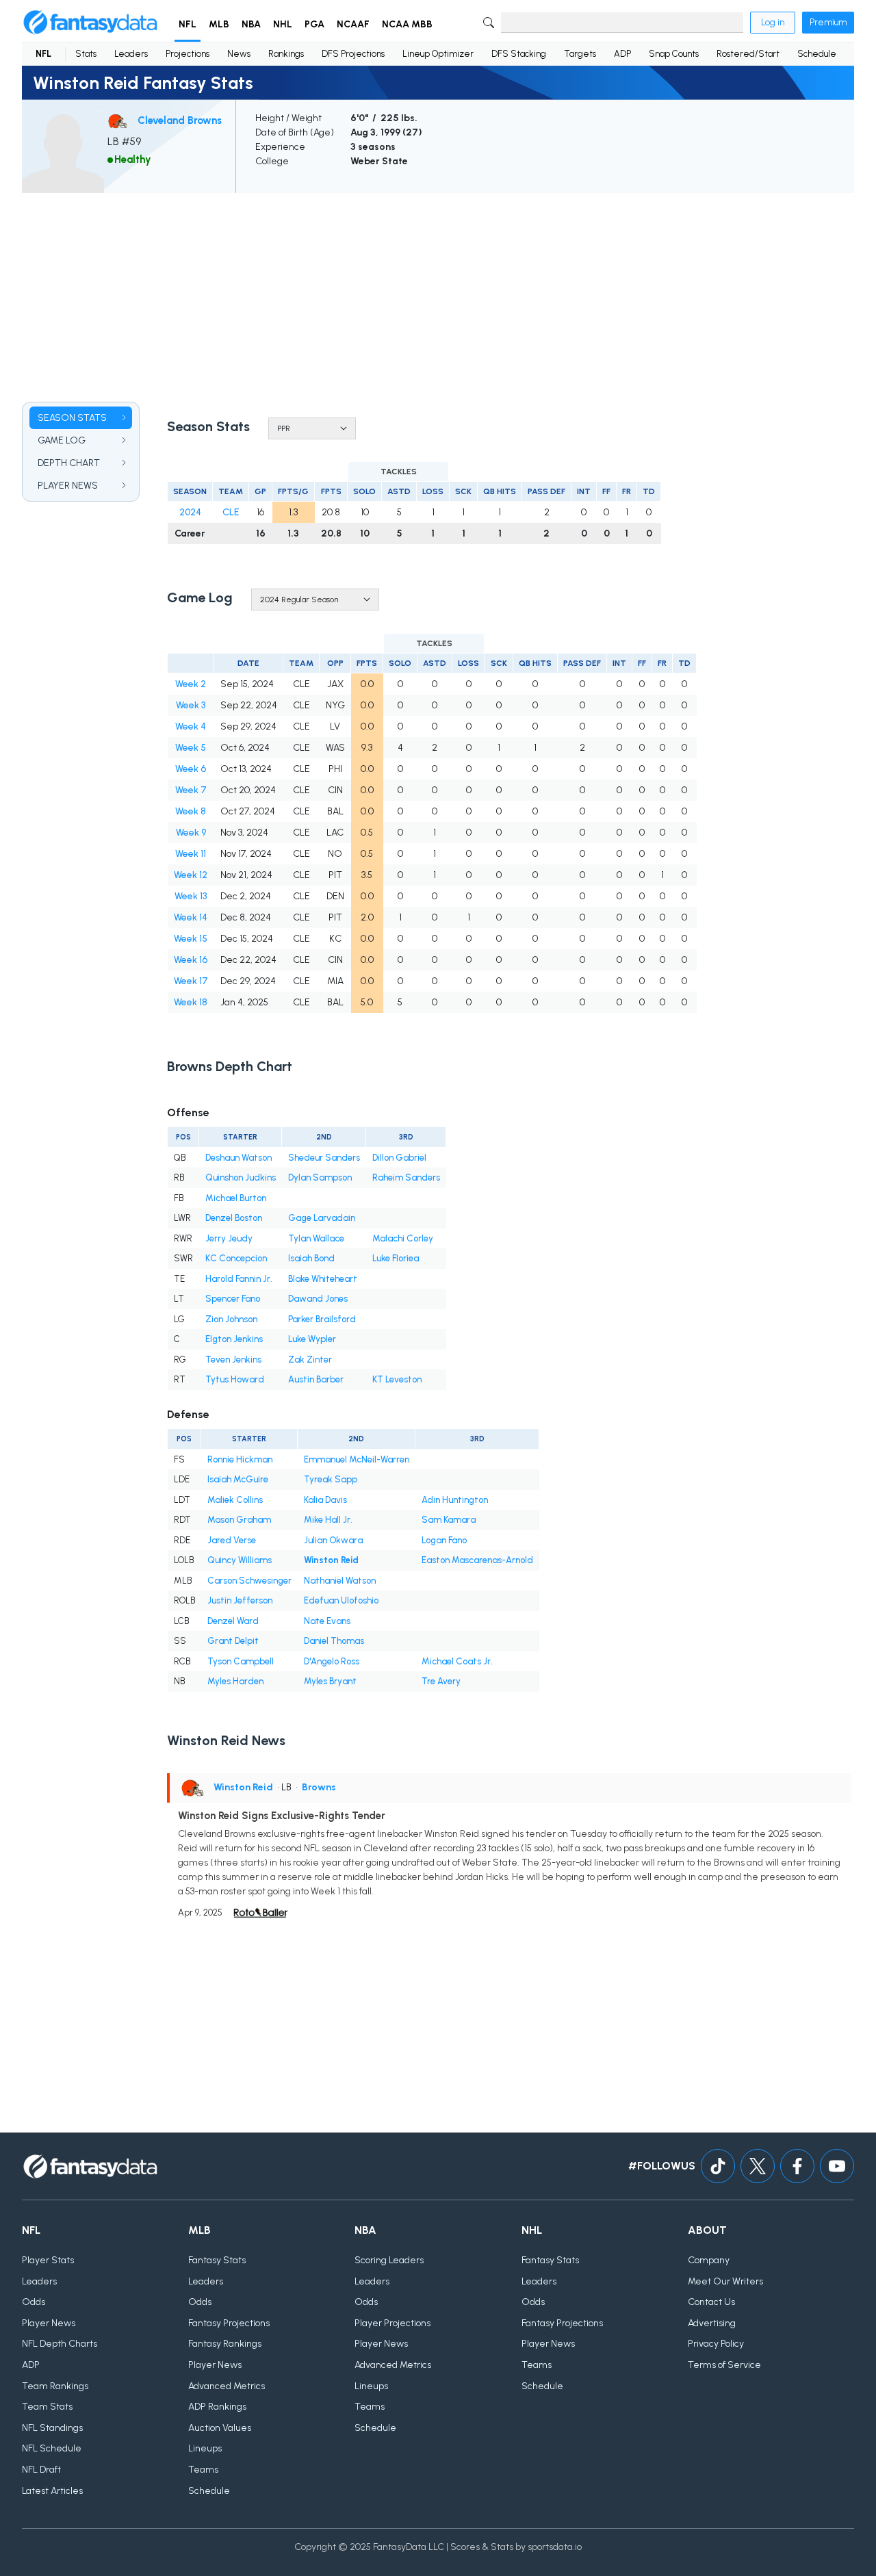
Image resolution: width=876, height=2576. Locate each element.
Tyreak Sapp (331, 1479)
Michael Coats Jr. (457, 1661)
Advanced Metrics (227, 2386)
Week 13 (191, 896)
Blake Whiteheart (323, 1279)
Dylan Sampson (320, 1177)
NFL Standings (52, 2428)
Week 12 (191, 875)
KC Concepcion (236, 1258)
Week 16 (191, 960)
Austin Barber (316, 1379)
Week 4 (191, 726)
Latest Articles (52, 2491)
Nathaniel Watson (340, 1581)
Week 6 (191, 769)
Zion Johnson (231, 1319)
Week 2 (191, 684)
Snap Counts (674, 54)
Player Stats (48, 2260)
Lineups (205, 2448)
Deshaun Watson (239, 1158)
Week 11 (191, 854)
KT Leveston (397, 1379)
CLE (231, 512)
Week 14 (191, 917)
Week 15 (191, 939)
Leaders (131, 54)
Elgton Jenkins (234, 1339)
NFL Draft (41, 2470)
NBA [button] (251, 24)
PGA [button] (314, 24)
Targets (580, 54)
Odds (34, 2302)
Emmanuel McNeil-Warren (357, 1459)
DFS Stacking (519, 54)
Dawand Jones (318, 1299)
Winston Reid (331, 1560)
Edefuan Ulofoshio (341, 1600)
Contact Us (711, 2302)
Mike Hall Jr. (328, 1520)
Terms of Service (724, 2365)
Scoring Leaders (389, 2260)
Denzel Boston (234, 1218)
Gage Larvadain (322, 1218)
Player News (49, 2323)
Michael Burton (236, 1198)
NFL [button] (188, 24)
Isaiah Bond (311, 1258)
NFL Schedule (52, 2448)
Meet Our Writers (725, 2281)
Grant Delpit (233, 1641)
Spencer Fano (233, 1299)
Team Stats (47, 2407)
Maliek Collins (235, 1500)
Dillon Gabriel (399, 1158)
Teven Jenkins (233, 1360)
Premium (828, 22)
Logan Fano (444, 1540)
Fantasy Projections (229, 2323)
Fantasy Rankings (225, 2344)
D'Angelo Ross (332, 1661)
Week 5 (191, 748)
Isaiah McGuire (238, 1479)
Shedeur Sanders (324, 1158)
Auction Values (220, 2428)
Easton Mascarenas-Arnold (477, 1560)
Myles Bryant (330, 1681)
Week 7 (191, 790)
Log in (773, 22)
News (239, 54)
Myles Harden (235, 1681)
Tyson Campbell (241, 1661)
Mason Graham (239, 1520)
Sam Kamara (449, 1520)
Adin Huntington (455, 1500)
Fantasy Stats (217, 2260)
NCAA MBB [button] (407, 24)
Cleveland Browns (180, 120)
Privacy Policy (716, 2344)
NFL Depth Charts (60, 2344)
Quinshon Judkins (241, 1177)
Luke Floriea (396, 1258)
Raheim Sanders (406, 1177)
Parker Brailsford (322, 1319)
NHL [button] (283, 24)
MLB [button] (219, 24)
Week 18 (191, 1002)
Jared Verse (232, 1540)
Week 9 (191, 833)
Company (709, 2260)
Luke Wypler (312, 1339)
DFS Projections (353, 54)
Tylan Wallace (316, 1238)
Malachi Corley (403, 1238)
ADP (622, 54)
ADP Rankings (217, 2407)
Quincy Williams (240, 1560)
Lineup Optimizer (438, 54)
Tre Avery (441, 1681)
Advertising (712, 2323)
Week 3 (191, 705)
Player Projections (392, 2323)
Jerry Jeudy (229, 1238)
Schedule (817, 54)
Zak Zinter (310, 1360)
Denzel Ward (233, 1621)
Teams (203, 2470)
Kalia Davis (325, 1500)
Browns (319, 1787)
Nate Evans (327, 1621)
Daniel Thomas (334, 1641)
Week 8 (191, 811)
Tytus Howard (235, 1379)
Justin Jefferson (240, 1600)
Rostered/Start (748, 54)
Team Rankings (55, 2386)
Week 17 (191, 981)
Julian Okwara (333, 1540)
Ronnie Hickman (240, 1459)
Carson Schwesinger (249, 1581)
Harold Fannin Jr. (239, 1279)
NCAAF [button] (353, 24)
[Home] (90, 23)
